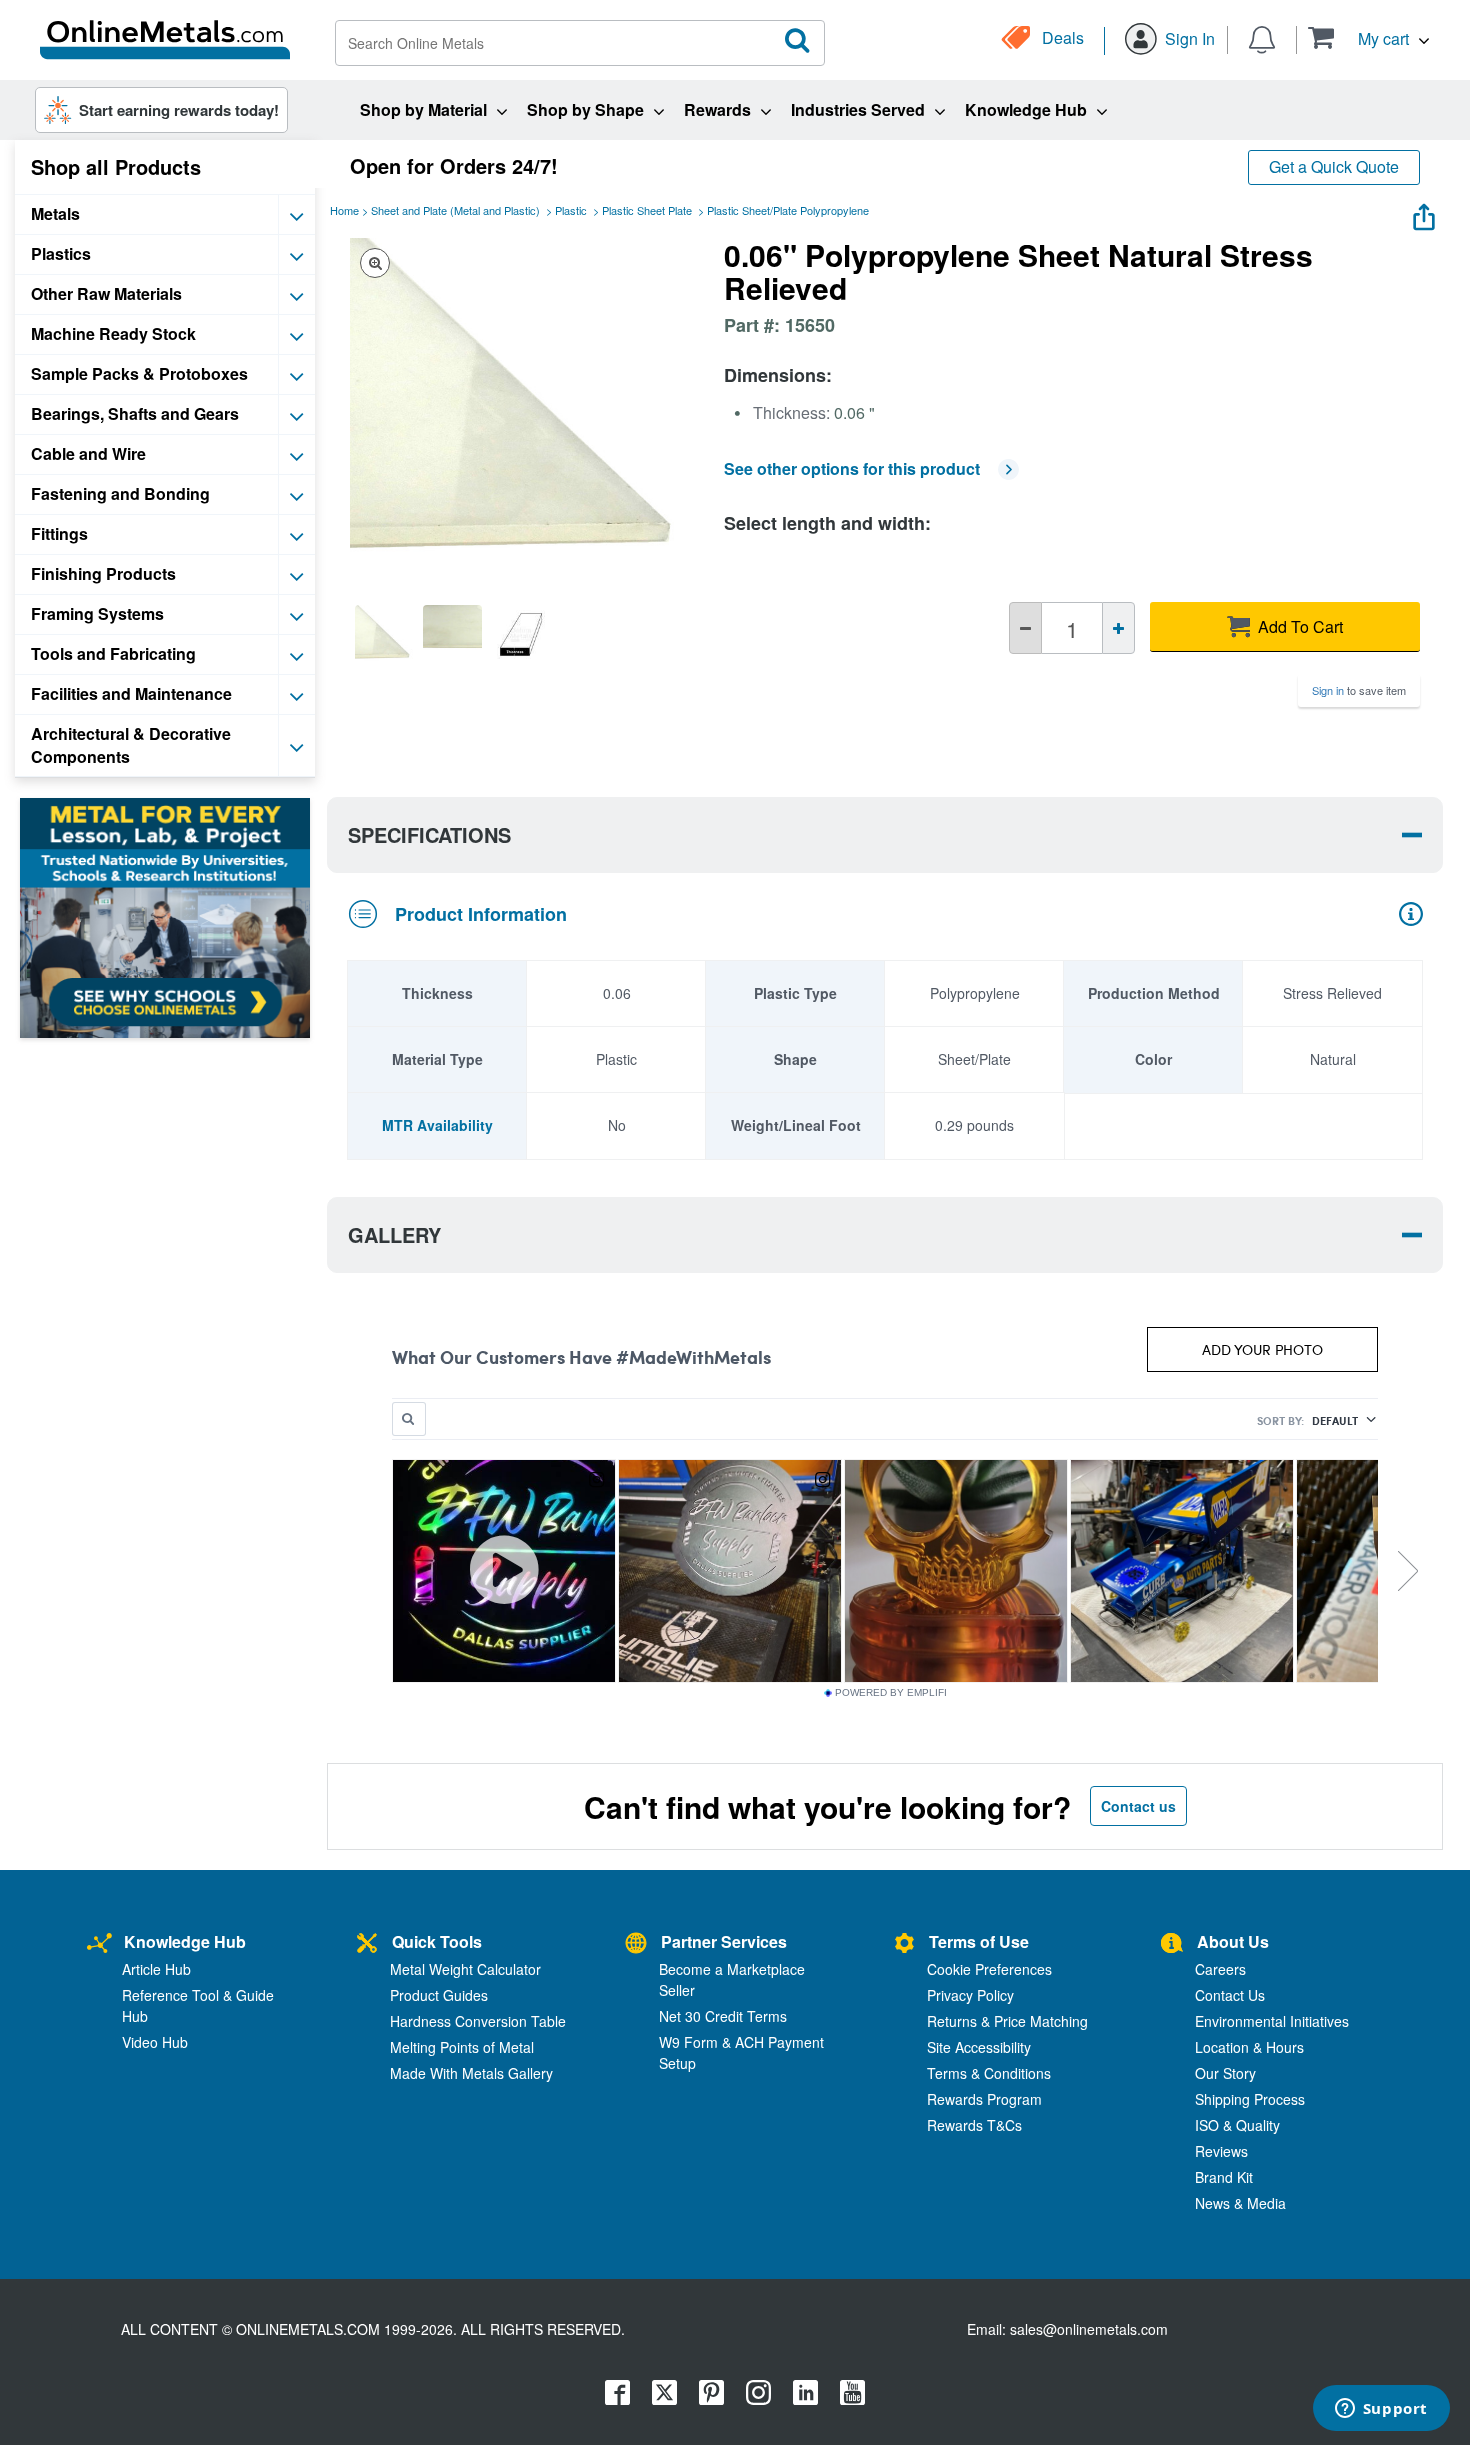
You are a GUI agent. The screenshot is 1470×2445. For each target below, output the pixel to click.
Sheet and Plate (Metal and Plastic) (455, 210)
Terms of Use (979, 1941)
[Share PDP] (1424, 212)
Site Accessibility (979, 2047)
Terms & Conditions (989, 2073)
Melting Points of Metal (462, 2047)
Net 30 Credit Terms (723, 2016)
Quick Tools (437, 1941)
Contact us (1138, 1806)
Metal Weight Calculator (465, 1969)
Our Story (1225, 2073)
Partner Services (724, 1941)
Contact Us (1230, 1995)
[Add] (1118, 628)
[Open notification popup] (1262, 38)
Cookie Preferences (989, 1969)
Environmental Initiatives (1272, 2021)
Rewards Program (984, 2099)
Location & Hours (1249, 2047)
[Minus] (1025, 628)
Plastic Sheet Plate (647, 210)
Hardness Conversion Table (478, 2021)
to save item (1359, 690)
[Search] (798, 41)
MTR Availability (437, 1125)
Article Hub (156, 1969)
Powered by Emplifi (891, 1693)
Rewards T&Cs (974, 2125)
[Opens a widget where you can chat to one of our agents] (1381, 2410)
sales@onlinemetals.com (1089, 2329)
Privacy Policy (970, 1995)
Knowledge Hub (185, 1941)
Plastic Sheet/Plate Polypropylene (788, 210)
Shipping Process (1250, 2099)
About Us (1233, 1941)
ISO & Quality (1237, 2125)
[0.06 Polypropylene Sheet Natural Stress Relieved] (384, 634)
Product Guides (439, 1995)
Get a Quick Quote (1334, 166)
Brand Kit (1224, 2177)
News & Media (1240, 2203)
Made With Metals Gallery (471, 2073)
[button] (1368, 37)
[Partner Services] (636, 1944)
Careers (1220, 1969)
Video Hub (155, 2042)
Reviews (1221, 2151)
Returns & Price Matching (1007, 2021)
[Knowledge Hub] (99, 1944)
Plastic (571, 210)
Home (344, 210)
